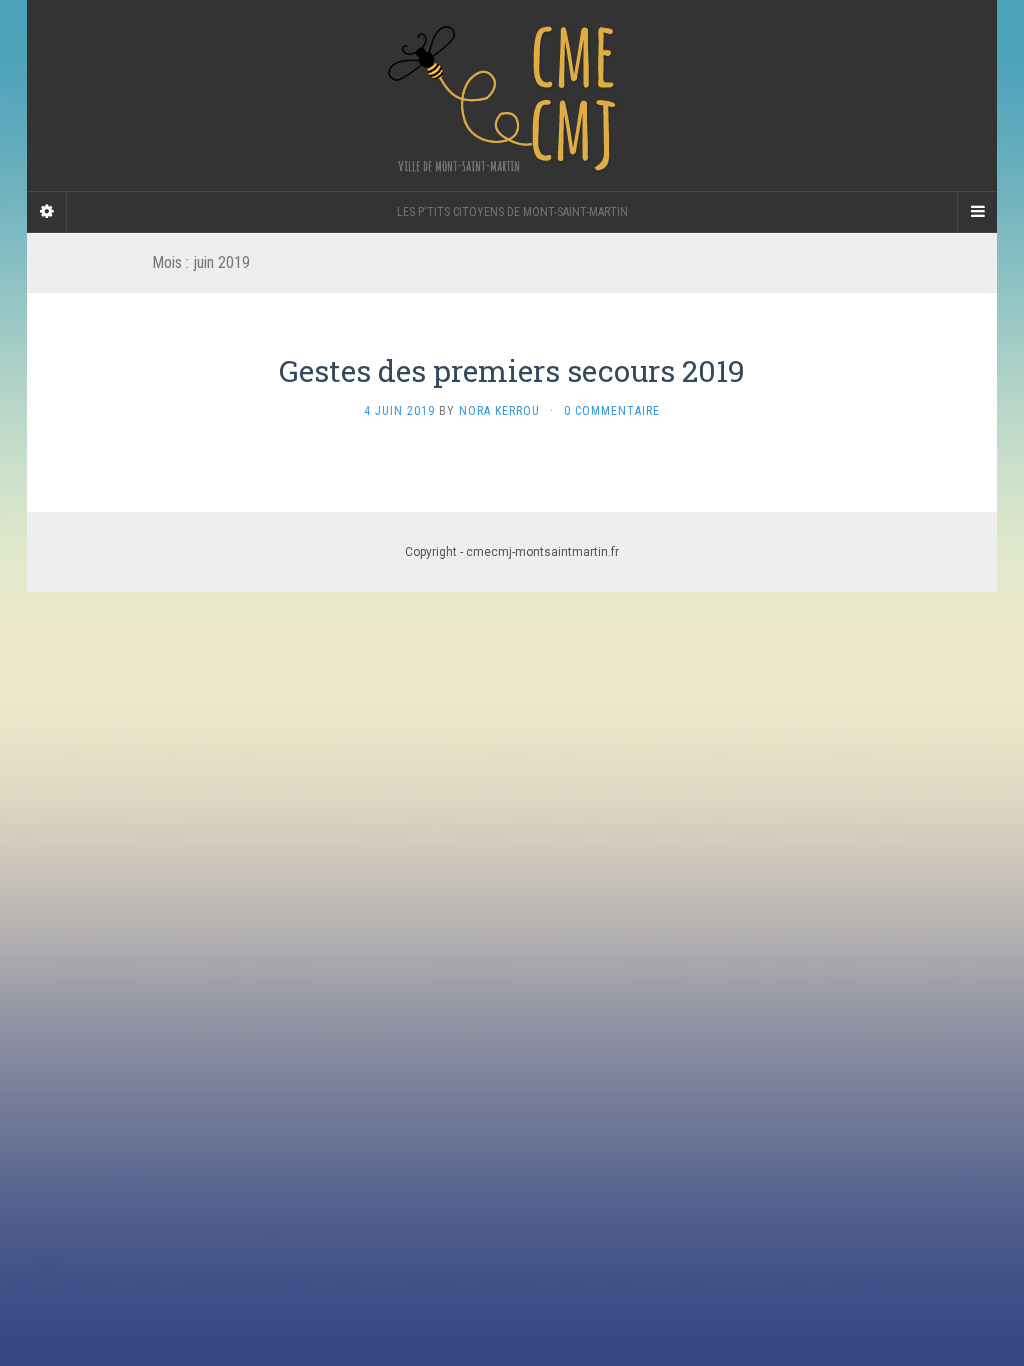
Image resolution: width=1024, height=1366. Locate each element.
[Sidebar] (47, 212)
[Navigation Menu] (977, 212)
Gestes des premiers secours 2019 (512, 370)
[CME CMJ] (512, 95)
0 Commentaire (612, 411)
